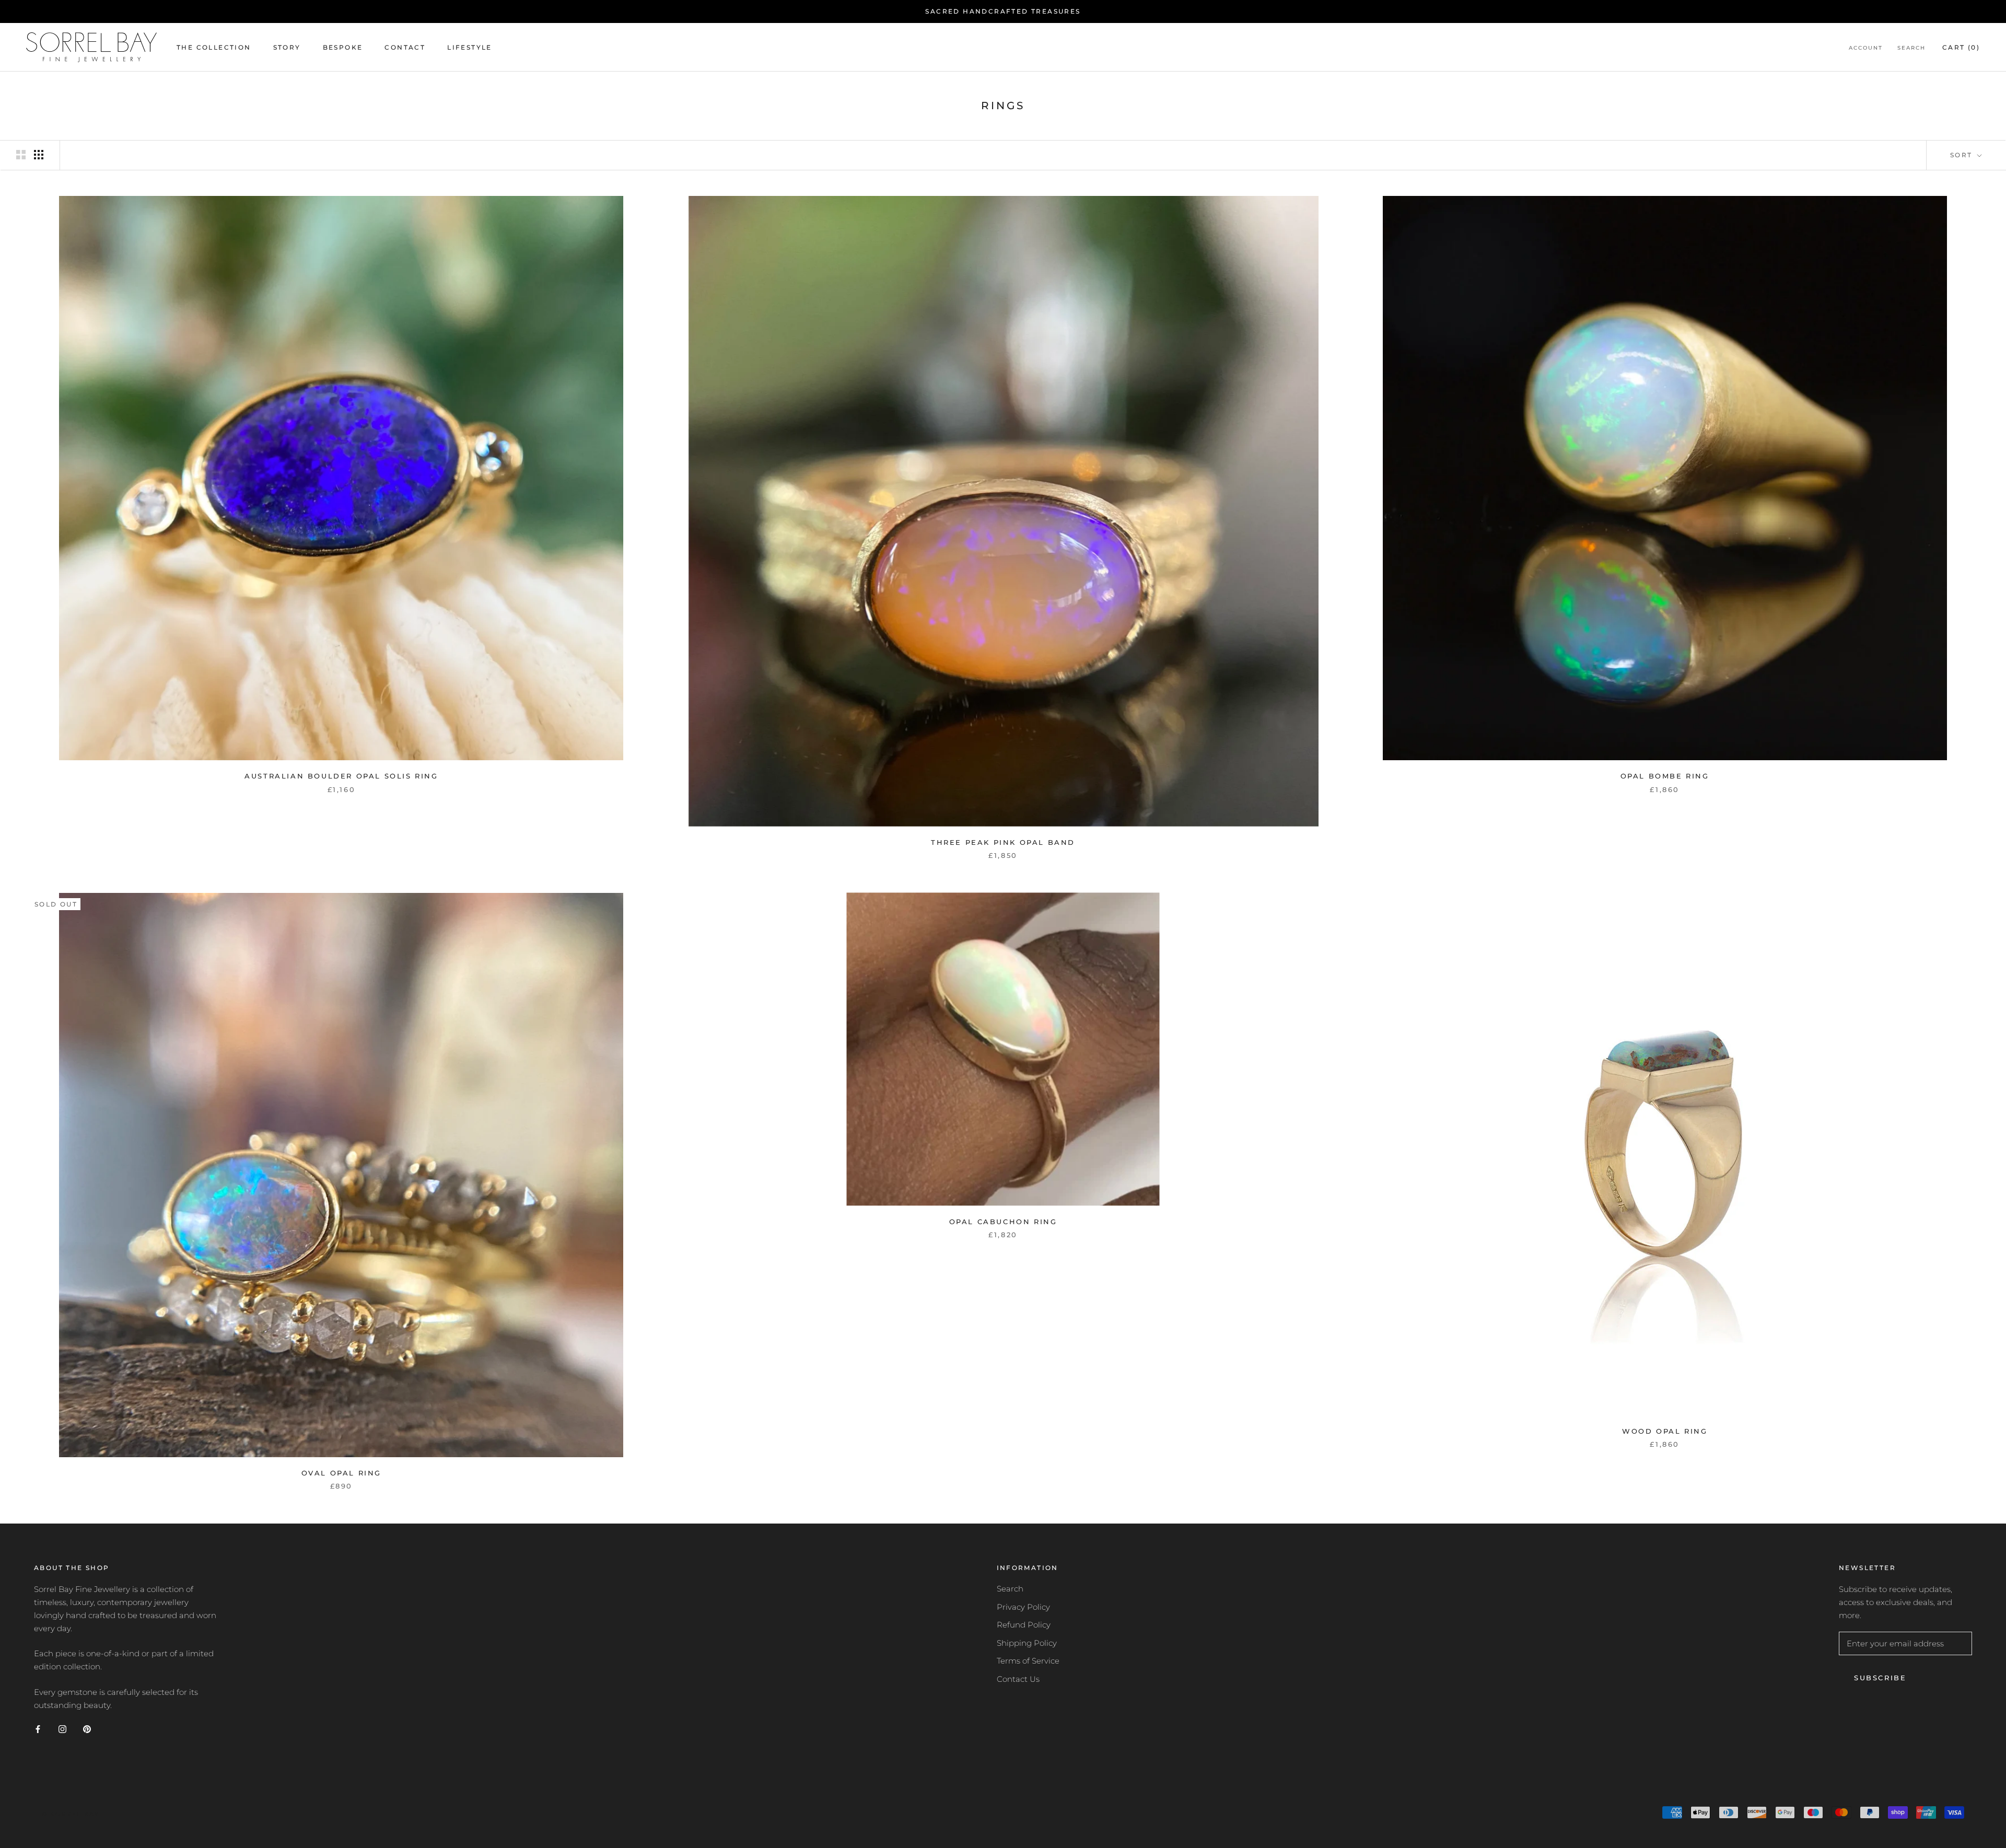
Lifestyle (470, 47)
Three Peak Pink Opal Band (1003, 842)
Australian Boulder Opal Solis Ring (341, 776)
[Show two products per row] (21, 155)
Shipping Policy (1027, 1643)
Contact (405, 47)
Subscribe (1880, 1678)
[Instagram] (62, 1729)
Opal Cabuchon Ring (1003, 1222)
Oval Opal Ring (341, 1473)
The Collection (214, 47)
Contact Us (1018, 1679)
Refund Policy (1024, 1625)
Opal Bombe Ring (1665, 776)
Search (1911, 48)
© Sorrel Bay (70, 1814)
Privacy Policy (1023, 1607)
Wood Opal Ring (1665, 1431)
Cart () (1961, 47)
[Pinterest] (87, 1729)
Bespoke (343, 47)
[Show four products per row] (39, 155)
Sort (1963, 155)
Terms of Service (1028, 1661)
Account (1866, 48)
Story (287, 47)
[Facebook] (38, 1729)
